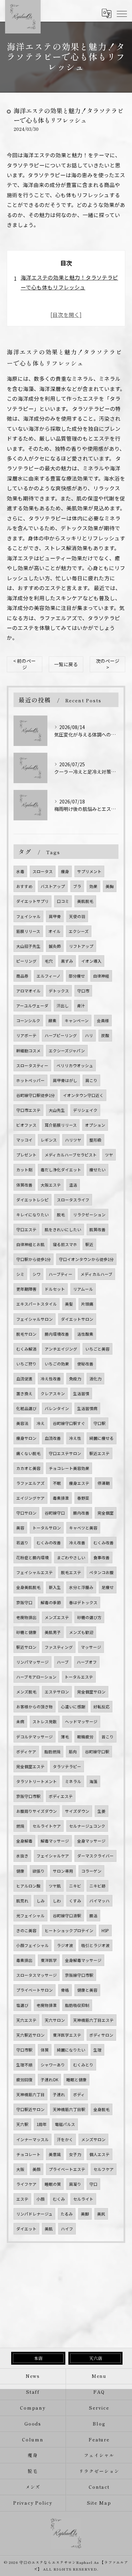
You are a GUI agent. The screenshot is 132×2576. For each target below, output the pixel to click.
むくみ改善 (104, 1543)
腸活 (93, 1916)
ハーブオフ (87, 1662)
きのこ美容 (26, 1930)
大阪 (20, 2169)
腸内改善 (81, 1513)
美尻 (101, 2214)
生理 (97, 2050)
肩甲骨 (55, 916)
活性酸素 (85, 1334)
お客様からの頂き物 (35, 1707)
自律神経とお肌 (30, 1244)
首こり (108, 1737)
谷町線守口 (55, 1513)
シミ (20, 1274)
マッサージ (91, 1647)
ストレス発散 (45, 1722)
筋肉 (73, 1752)
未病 (20, 1722)
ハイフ (67, 2229)
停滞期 (104, 1483)
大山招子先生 (28, 946)
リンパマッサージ (32, 1662)
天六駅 (22, 2124)
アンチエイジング (61, 1349)
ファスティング (59, 1647)
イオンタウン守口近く (83, 1095)
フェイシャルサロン (35, 1319)
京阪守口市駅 (28, 1796)
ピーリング (26, 961)
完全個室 (106, 1513)
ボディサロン (101, 2035)
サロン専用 (63, 1871)
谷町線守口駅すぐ (69, 1423)
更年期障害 (26, 1289)
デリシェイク (85, 1110)
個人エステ (100, 2154)
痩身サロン (26, 1438)
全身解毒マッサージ (83, 1960)
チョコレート (28, 2154)
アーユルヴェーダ (32, 1006)
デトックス (59, 991)
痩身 (65, 871)
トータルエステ (79, 1677)
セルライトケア (47, 1826)
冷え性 (75, 1438)
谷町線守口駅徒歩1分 (36, 1095)
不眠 (57, 1483)
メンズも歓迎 (81, 1632)
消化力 (95, 1379)
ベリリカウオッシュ (75, 1065)
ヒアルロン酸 (28, 1886)
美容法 (22, 1423)
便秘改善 (85, 1364)
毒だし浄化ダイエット (61, 1170)
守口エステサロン (65, 1453)
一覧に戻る (66, 664)
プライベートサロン (35, 1990)
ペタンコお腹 (102, 1572)
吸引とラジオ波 (95, 1945)
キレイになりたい (32, 1215)
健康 (20, 1871)
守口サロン (26, 1513)
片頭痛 (87, 1304)
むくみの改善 (49, 1543)
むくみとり (83, 2065)
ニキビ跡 (97, 1886)
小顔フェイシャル (32, 1945)
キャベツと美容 (83, 1528)
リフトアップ (81, 946)
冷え (41, 1423)
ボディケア (26, 1752)
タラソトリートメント (37, 1781)
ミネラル (73, 1781)
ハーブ (63, 1662)
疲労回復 (24, 2080)
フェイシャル (28, 916)
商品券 (22, 976)
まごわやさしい (71, 1558)
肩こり (91, 1080)
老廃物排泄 (47, 2005)
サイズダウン (77, 1811)
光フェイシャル (30, 1916)
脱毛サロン (26, 1334)
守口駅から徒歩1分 (34, 1259)
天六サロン (55, 2020)
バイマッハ (100, 1901)
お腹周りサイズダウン (37, 1811)
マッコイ (24, 1140)
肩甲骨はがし (65, 1080)
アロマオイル (28, 991)
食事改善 (102, 1558)
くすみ (75, 1901)
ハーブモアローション (36, 1677)
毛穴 (49, 961)
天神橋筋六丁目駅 (69, 2109)
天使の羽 (77, 916)
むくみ (59, 2199)
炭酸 (105, 1035)
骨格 (65, 1990)
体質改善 (24, 1185)
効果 (93, 886)
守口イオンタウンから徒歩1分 (86, 1259)
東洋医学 (49, 1960)
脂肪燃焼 (52, 1752)
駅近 (89, 1244)
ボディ (79, 2094)
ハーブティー (61, 1274)
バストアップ (53, 886)
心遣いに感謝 (73, 1707)
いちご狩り (26, 1364)
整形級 (95, 1140)
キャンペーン (77, 1021)
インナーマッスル (32, 2139)
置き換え (24, 1394)
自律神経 (101, 976)
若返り (22, 1543)
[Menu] (122, 13)
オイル (54, 931)
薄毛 (65, 1737)
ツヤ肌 (55, 1886)
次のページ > (108, 664)
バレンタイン (57, 1408)
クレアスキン (53, 1394)
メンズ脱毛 (26, 1692)
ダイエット (26, 2229)
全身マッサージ (91, 1841)
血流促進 (24, 1379)
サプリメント (89, 871)
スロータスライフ (73, 1200)
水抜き (22, 1856)
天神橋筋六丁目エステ (93, 2020)
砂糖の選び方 (89, 1617)
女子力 (75, 2154)
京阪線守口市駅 (79, 1975)
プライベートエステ (67, 2169)
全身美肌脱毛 (28, 1587)
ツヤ (109, 1155)
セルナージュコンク (87, 1826)
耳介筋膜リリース (61, 1125)
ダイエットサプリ (32, 901)
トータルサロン (47, 1528)
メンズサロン (93, 2139)
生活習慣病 (87, 1408)
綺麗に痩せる (102, 1438)
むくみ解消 (26, 1349)
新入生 (55, 1587)
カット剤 (24, 1170)
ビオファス (26, 1125)
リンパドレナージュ (34, 2214)
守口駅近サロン (30, 2109)
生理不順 (24, 2065)
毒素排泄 (61, 1498)
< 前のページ (25, 664)
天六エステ (26, 2020)
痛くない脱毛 (28, 1453)
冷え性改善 (51, 1379)
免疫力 (75, 1379)
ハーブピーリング (61, 1035)
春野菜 (83, 1498)
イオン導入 (91, 961)
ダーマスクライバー (95, 1856)
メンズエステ (57, 1617)
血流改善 (53, 1438)
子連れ (59, 2094)
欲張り (39, 1871)
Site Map (99, 2503)
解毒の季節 (51, 1602)
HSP (105, 1930)
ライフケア (26, 2184)
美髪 (69, 1304)
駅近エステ (100, 1453)
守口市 (83, 991)
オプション (95, 1125)
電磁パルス (65, 2124)
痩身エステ (79, 1483)
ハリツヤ (73, 1140)
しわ (57, 1901)
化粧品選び (26, 1408)
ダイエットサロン (77, 1319)
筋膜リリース (28, 931)
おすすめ (24, 886)
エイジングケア (30, 1498)
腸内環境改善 (57, 1334)
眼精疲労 (85, 1737)
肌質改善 (97, 1230)
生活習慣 (81, 1394)
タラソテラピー (67, 1766)
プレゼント (26, 1155)
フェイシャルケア (53, 1856)
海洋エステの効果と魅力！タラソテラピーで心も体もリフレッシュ (69, 282)
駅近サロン (26, 1647)
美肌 (49, 2229)
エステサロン (57, 1692)
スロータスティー (32, 1065)
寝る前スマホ (65, 1244)
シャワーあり (53, 2065)
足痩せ (108, 1587)
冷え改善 (77, 1543)
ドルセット (55, 1289)
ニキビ (75, 1886)
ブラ (77, 886)
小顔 (41, 2199)
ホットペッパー (30, 1080)
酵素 (52, 1021)
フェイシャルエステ (35, 1572)
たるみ (67, 2214)
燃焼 (20, 1826)
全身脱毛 (102, 2109)
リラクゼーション (89, 1215)
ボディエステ (61, 1796)
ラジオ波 (65, 1945)
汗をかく (65, 2139)
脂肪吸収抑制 (77, 2005)
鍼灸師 (55, 946)
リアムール (83, 1289)
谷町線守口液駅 (67, 1916)
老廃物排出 (26, 1617)
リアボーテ (26, 1035)
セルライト (83, 2199)
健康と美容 (87, 1990)
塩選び (22, 2005)
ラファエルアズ (30, 1483)
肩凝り (75, 2184)
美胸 (110, 886)
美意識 (55, 2154)
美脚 (85, 2214)
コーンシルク (28, 1021)
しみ (41, 1901)
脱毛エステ (71, 1572)
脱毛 (61, 1215)
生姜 (102, 1811)
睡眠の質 (53, 2184)
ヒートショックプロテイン (69, 1930)
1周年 (42, 2124)
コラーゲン (91, 1871)
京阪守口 (24, 1602)
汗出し (63, 1006)
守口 (93, 2184)
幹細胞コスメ (28, 1051)
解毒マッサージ (55, 1841)
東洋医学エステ (67, 2035)
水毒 (20, 871)
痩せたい (97, 1170)
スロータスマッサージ (37, 1975)
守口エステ (26, 1230)
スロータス (43, 871)
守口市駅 (24, 2050)
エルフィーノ (49, 976)
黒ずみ (67, 961)
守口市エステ (28, 1110)
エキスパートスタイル (37, 1304)
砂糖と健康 (26, 1632)
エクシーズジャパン (67, 1051)
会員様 (103, 1021)
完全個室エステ (30, 1766)
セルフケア (104, 2169)
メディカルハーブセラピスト (71, 1155)
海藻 (93, 1781)
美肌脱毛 (85, 901)
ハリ (89, 1035)
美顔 (37, 2169)
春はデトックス (83, 1602)
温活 (73, 1185)
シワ (37, 1274)
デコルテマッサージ (35, 1737)
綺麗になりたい (71, 2050)
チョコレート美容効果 (69, 1468)
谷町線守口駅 (97, 1752)
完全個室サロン (91, 1692)
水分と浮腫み (81, 1587)
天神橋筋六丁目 (30, 2094)
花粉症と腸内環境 (32, 1558)
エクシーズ (79, 931)
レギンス (49, 1140)
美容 (20, 1528)
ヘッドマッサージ (81, 1722)
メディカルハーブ (96, 1274)
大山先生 (57, 1110)
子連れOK (49, 2080)
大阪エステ (51, 1185)
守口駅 (100, 1423)
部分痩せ (77, 976)
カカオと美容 (28, 1468)
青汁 (81, 1006)
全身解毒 (24, 1841)
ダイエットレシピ (32, 1200)
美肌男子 (53, 1632)
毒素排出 (24, 1960)
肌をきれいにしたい (63, 1230)
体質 (45, 2050)
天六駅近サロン (30, 2035)
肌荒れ (22, 1901)
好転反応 (102, 1707)
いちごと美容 (97, 1349)
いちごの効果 (57, 1364)
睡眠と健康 (76, 2080)
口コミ (63, 901)
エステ (22, 2199)
